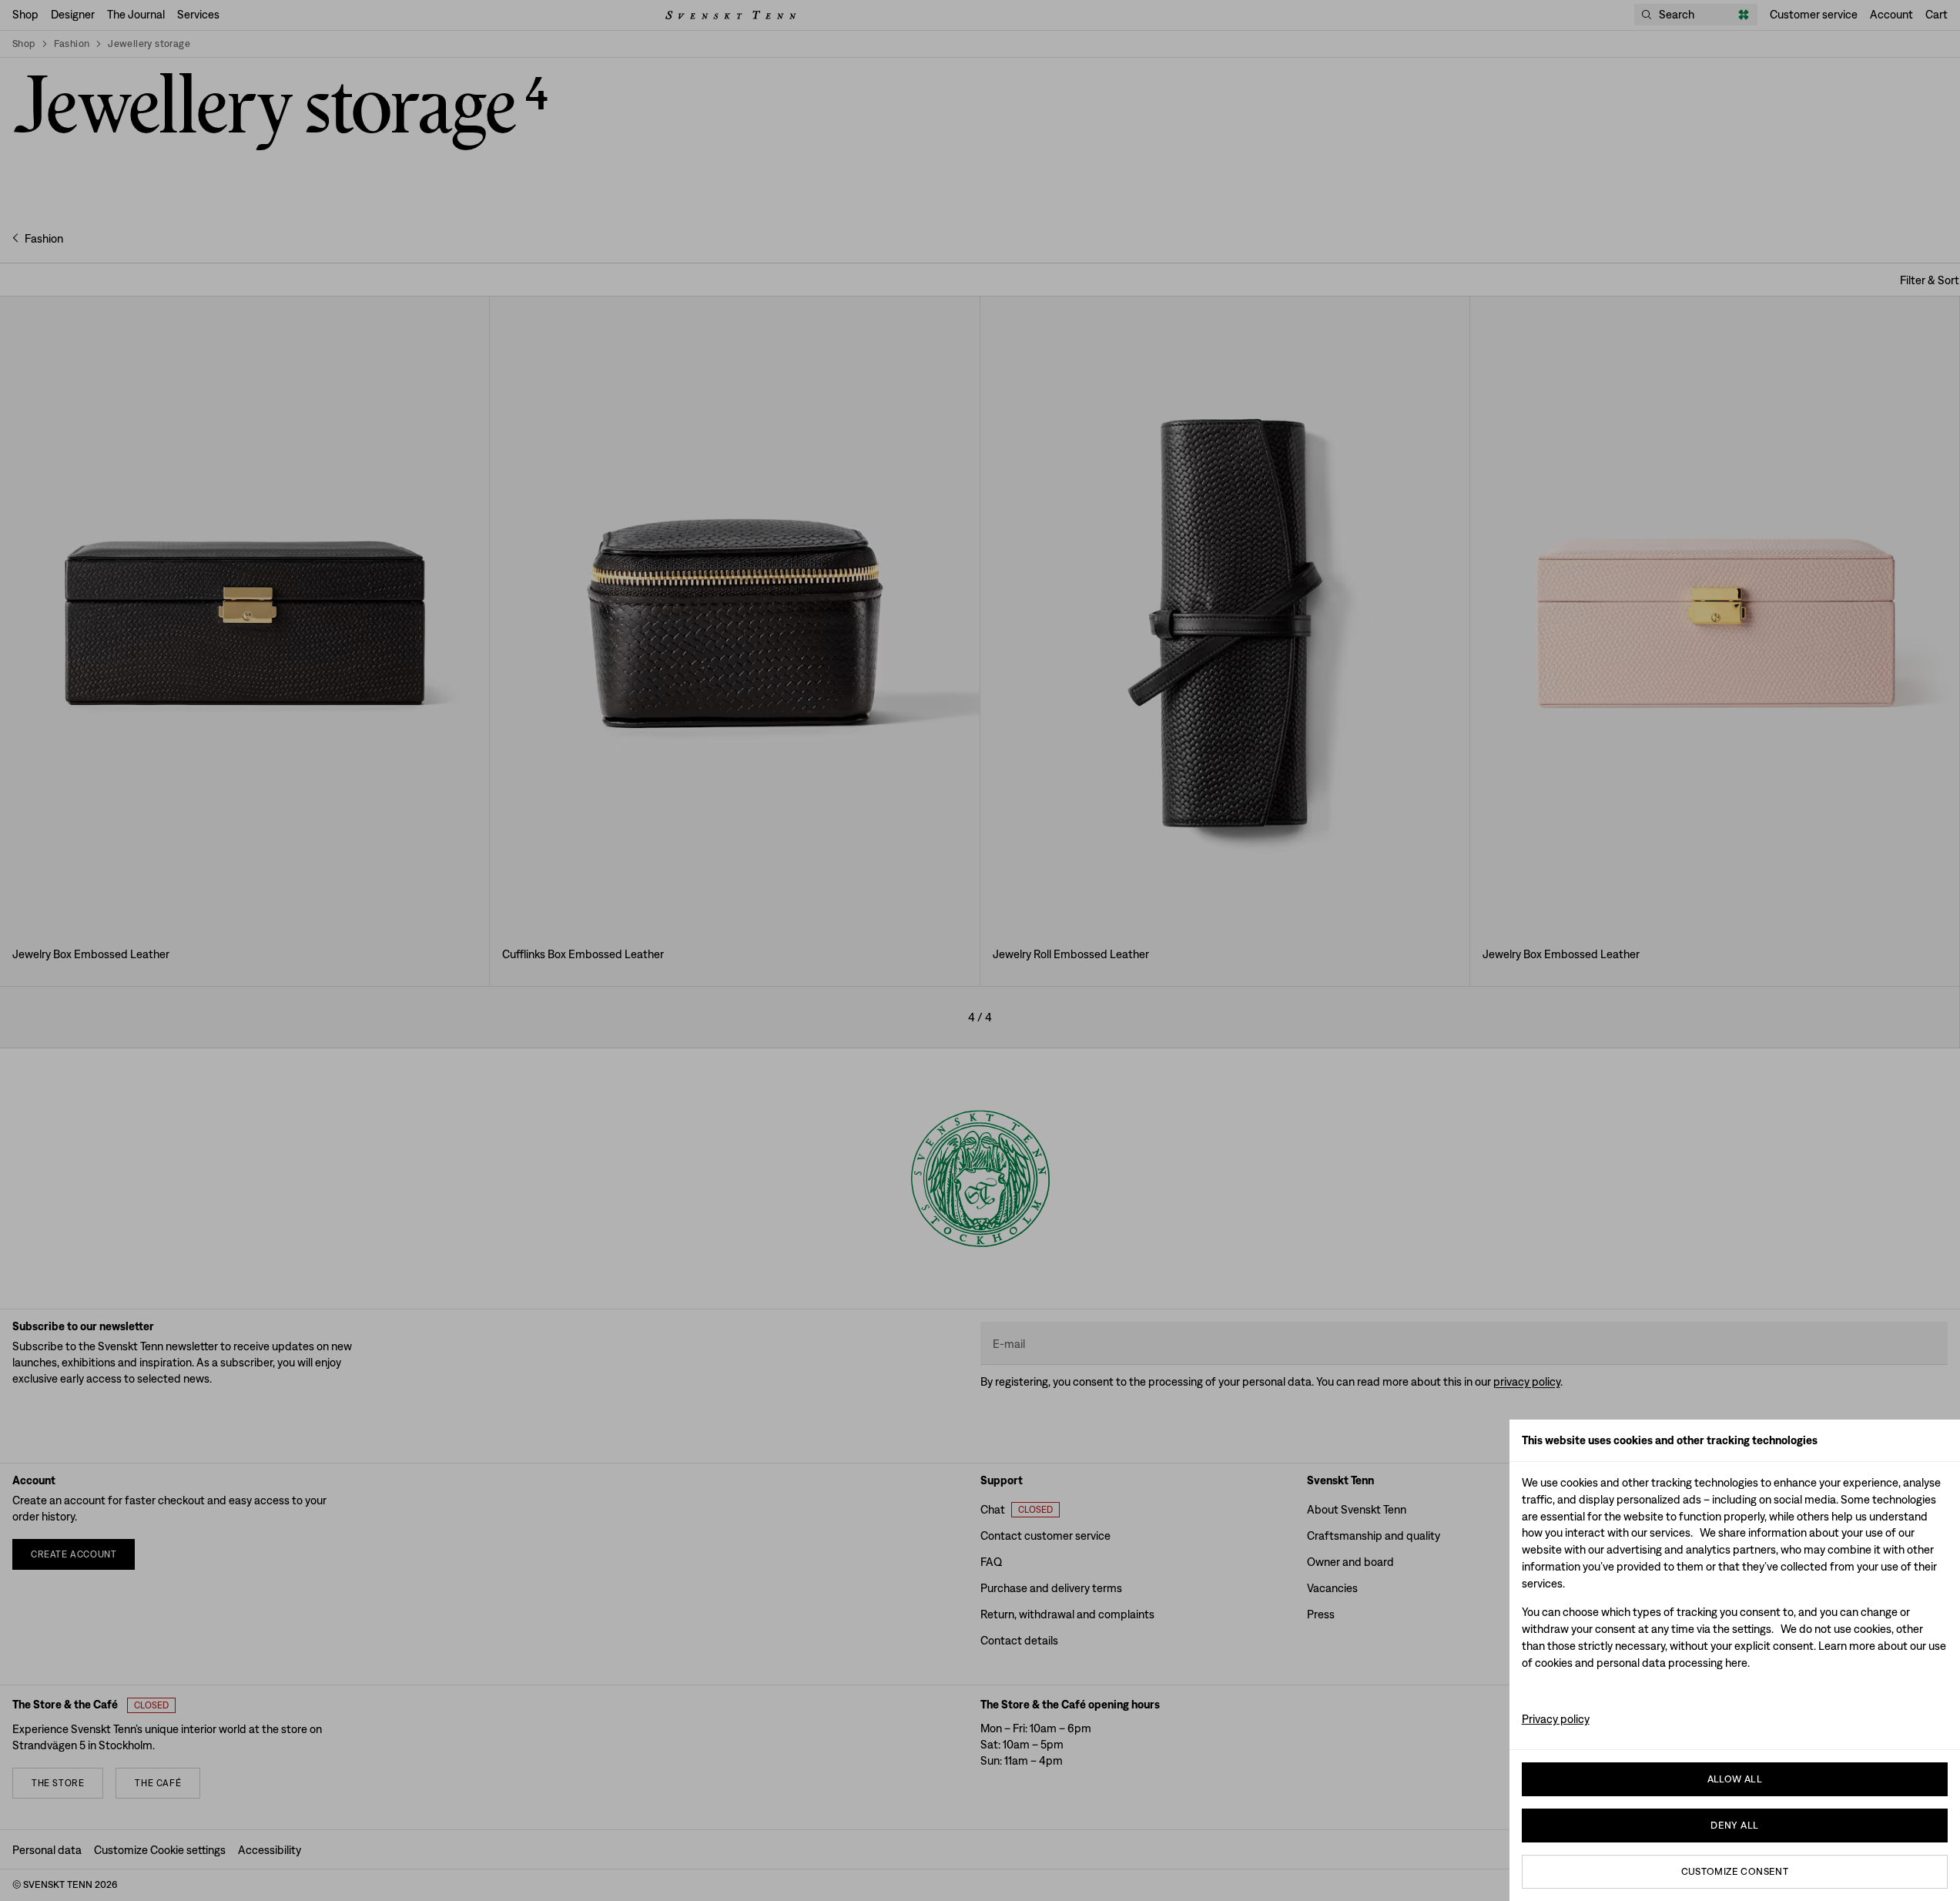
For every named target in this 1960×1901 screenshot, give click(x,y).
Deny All (1734, 1825)
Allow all (1735, 1779)
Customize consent (1735, 1871)
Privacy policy (1556, 1719)
